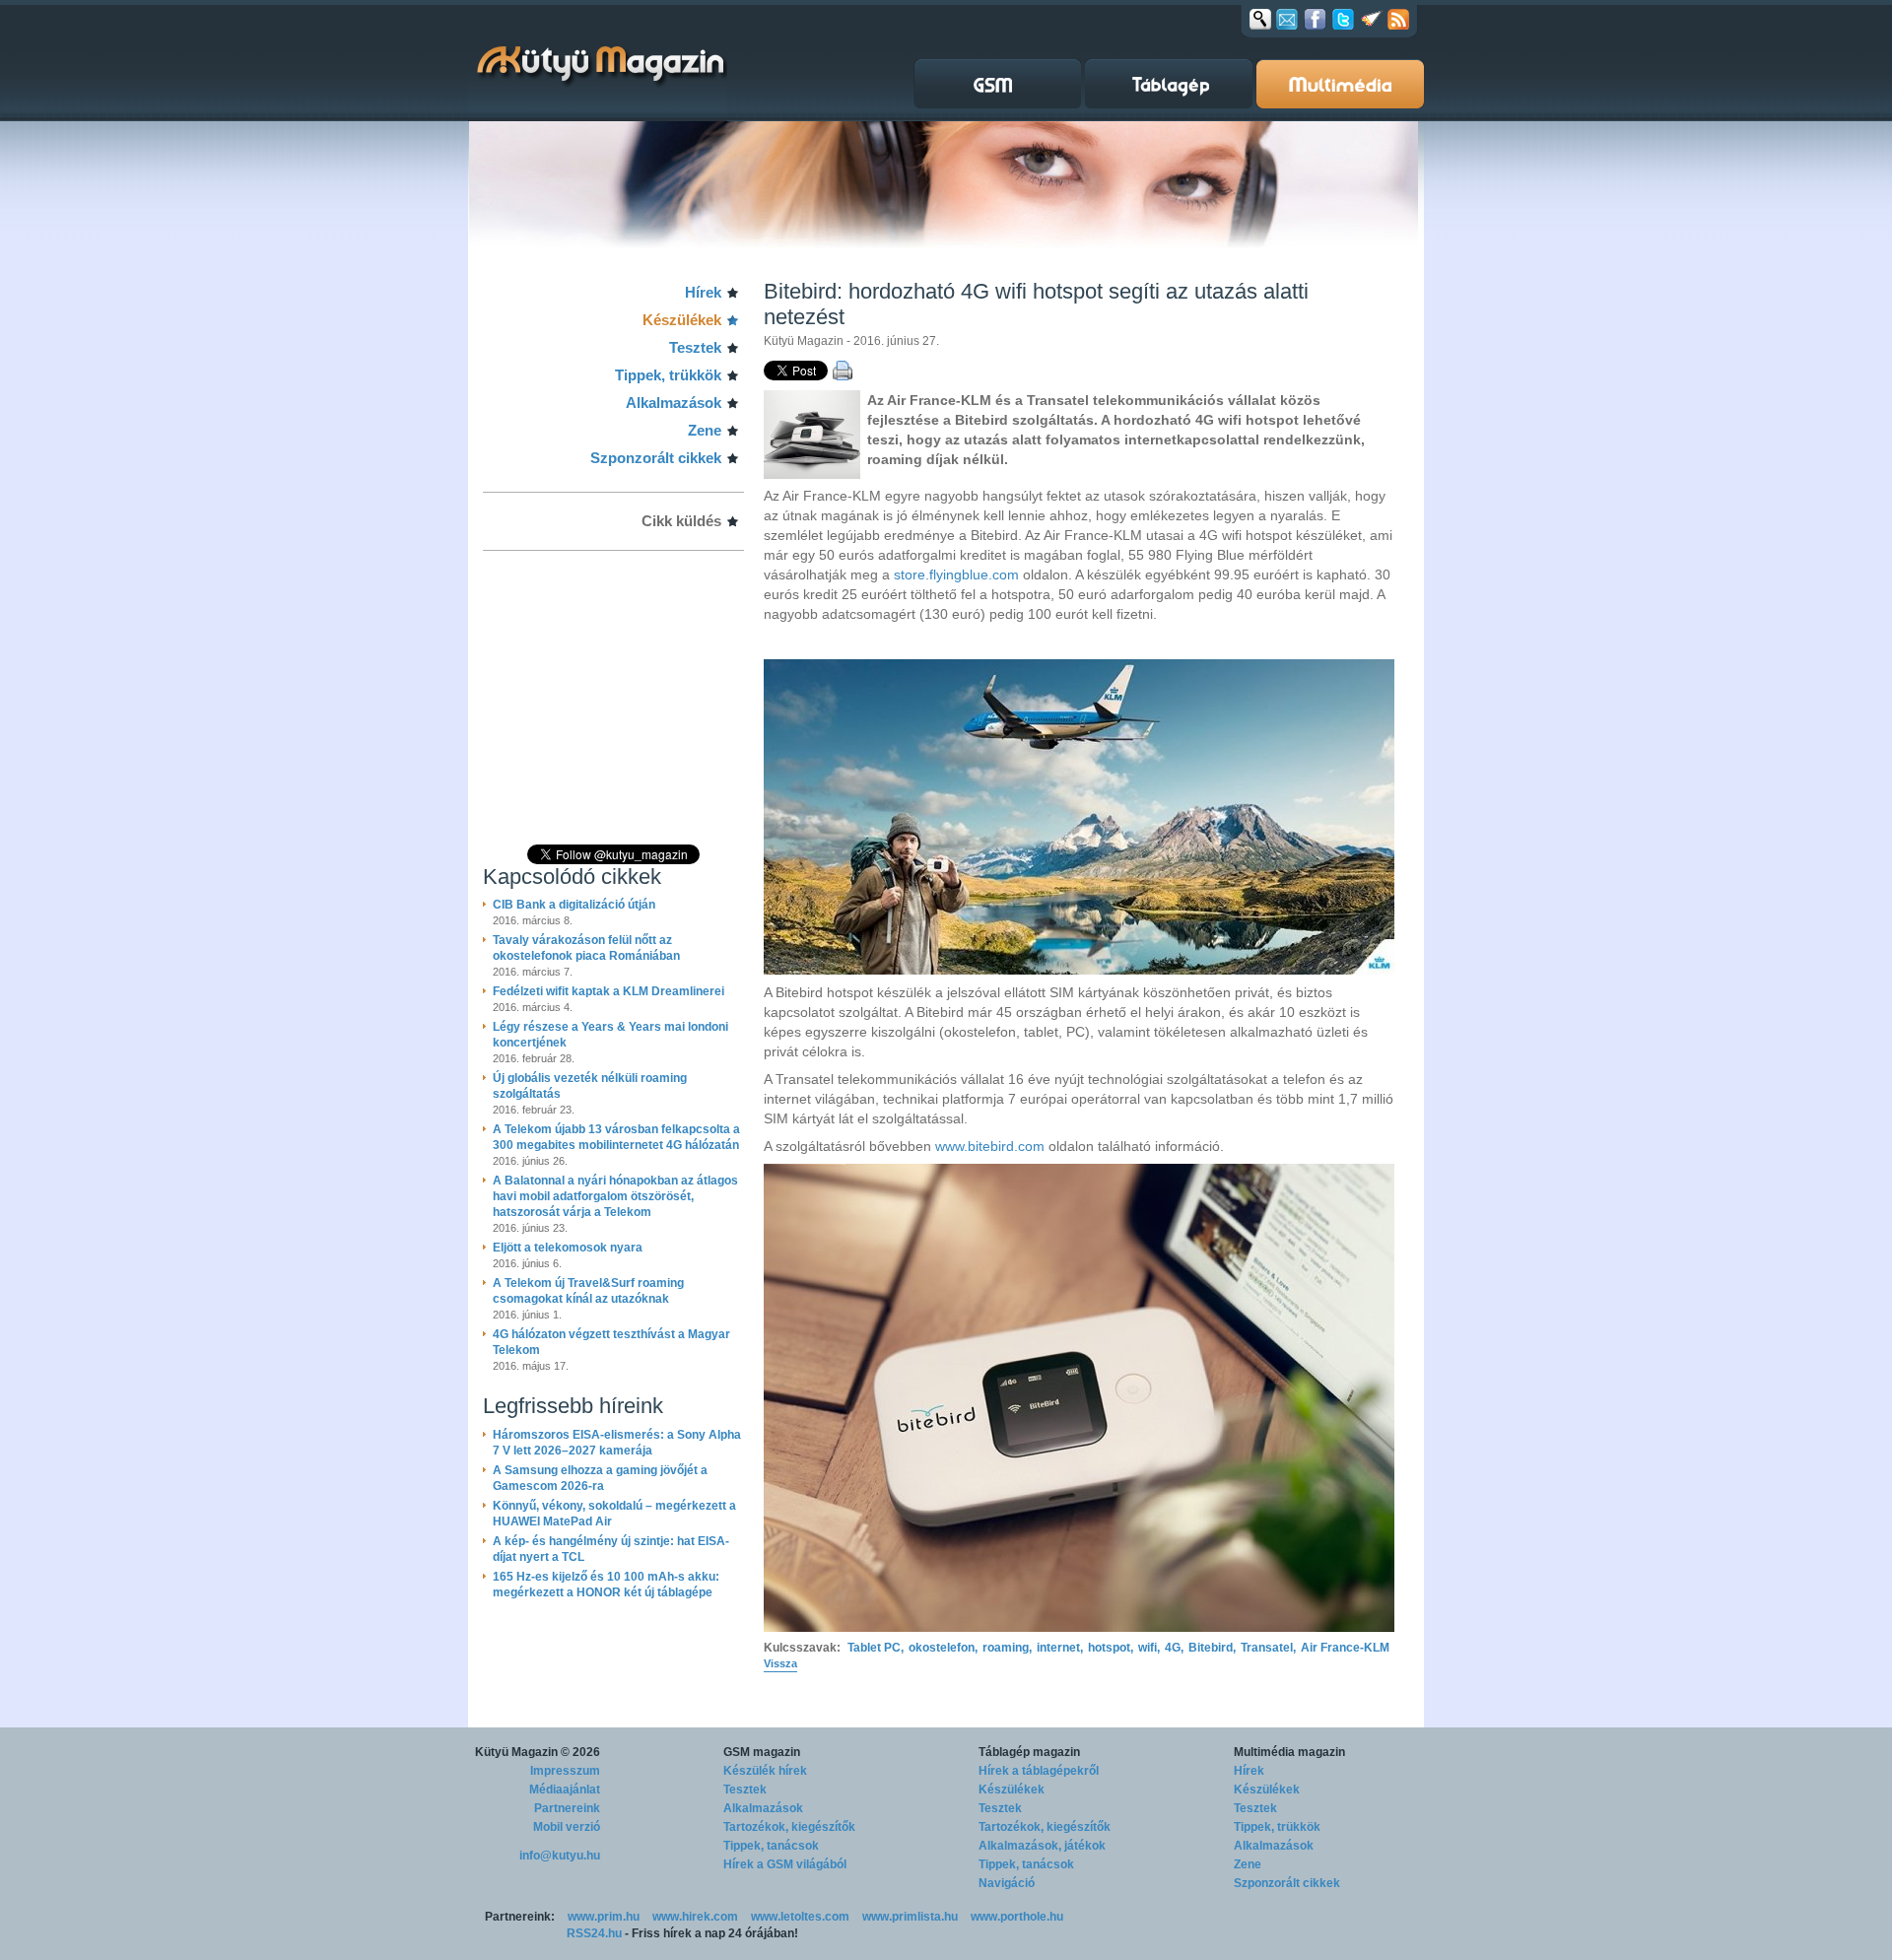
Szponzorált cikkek (656, 458)
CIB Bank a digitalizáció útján (574, 905)
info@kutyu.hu (560, 1856)
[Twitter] (1343, 19)
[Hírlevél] (1287, 19)
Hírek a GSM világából (785, 1864)
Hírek (703, 292)
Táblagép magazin (1029, 1752)
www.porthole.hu (1017, 1917)
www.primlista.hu (910, 1917)
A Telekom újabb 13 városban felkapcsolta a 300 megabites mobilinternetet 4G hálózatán (616, 1137)
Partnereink (567, 1808)
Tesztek (695, 347)
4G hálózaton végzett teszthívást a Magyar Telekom (611, 1342)
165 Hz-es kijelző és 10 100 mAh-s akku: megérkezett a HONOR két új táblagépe (606, 1585)
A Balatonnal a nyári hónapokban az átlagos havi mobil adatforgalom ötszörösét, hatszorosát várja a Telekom (615, 1196)
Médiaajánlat (565, 1790)
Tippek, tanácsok (771, 1846)
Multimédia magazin (1289, 1752)
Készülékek (682, 320)
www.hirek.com (695, 1917)
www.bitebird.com (990, 1146)
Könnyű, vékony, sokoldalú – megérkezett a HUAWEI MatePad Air (614, 1514)
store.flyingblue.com (956, 574)
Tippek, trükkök (668, 375)
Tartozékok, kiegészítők (789, 1827)
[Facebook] (1315, 19)
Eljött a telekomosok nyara (568, 1248)
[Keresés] (1260, 19)
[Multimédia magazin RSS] (1398, 19)
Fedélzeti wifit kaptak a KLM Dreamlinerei (608, 991)
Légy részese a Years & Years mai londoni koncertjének (610, 1035)
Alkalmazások (674, 403)
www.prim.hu (604, 1917)
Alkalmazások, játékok (1042, 1846)
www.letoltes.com (800, 1917)
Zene (705, 430)
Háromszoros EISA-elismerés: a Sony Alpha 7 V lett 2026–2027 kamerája (617, 1443)
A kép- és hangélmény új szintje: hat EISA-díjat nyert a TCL (611, 1549)
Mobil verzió (567, 1827)
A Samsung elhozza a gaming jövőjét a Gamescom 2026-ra (600, 1478)
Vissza (780, 1663)
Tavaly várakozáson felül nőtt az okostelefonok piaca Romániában (586, 948)
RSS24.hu (594, 1933)
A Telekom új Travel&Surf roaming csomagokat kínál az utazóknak (588, 1291)
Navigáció (1007, 1883)
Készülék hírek (765, 1771)
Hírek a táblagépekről (1039, 1771)
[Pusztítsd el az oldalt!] (1372, 19)
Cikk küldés (681, 521)
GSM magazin (762, 1752)
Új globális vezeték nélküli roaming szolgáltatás (590, 1086)
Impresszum (565, 1771)
